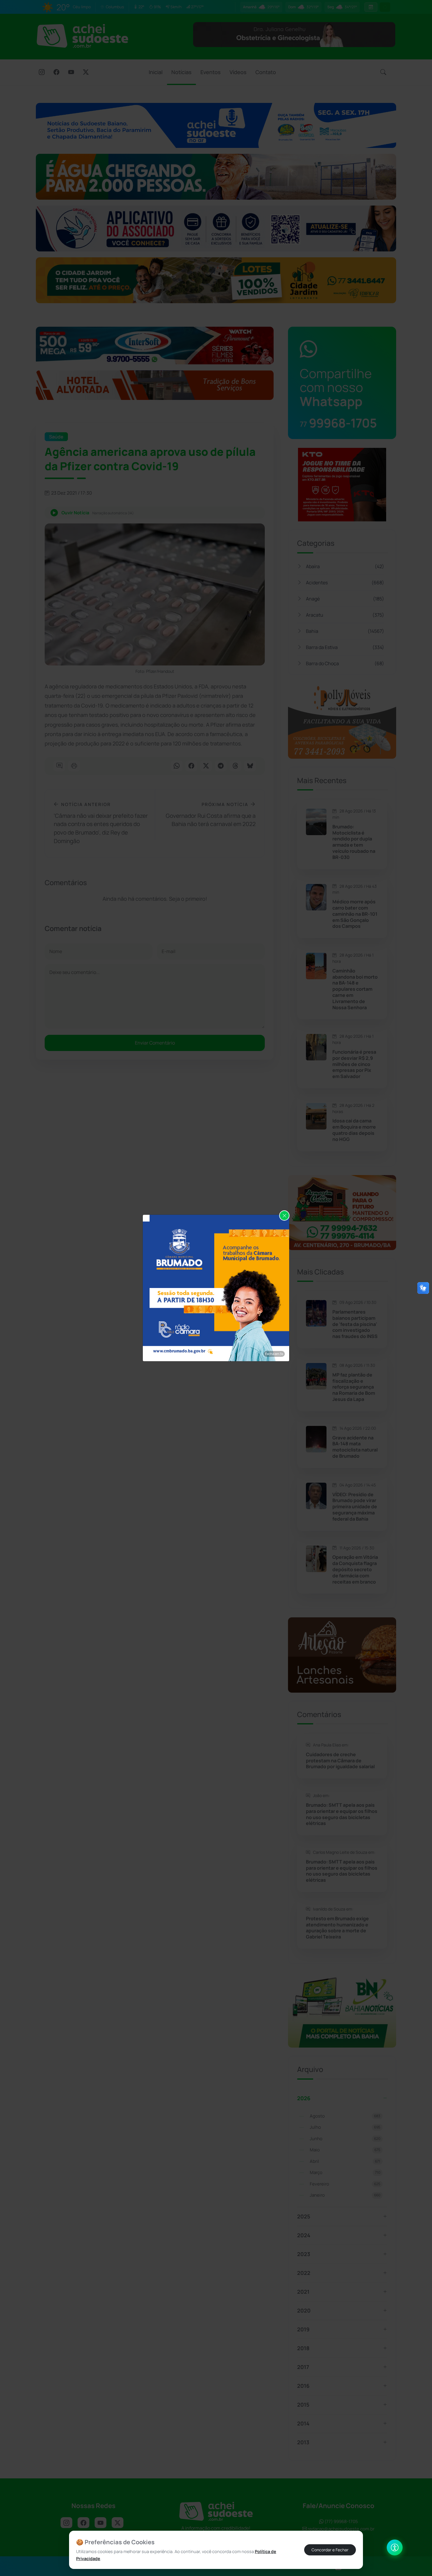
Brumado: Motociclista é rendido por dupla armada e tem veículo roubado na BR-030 (354, 842)
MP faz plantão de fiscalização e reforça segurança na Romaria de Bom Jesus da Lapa (354, 1387)
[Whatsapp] (177, 766)
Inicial (156, 72)
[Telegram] (221, 766)
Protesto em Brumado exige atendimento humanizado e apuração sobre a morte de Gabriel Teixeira (337, 1928)
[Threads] (235, 766)
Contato (266, 72)
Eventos (211, 72)
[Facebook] (56, 73)
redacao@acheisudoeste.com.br (341, 2529)
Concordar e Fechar (330, 2550)
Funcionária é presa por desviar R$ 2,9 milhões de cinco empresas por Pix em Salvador (354, 1064)
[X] (86, 73)
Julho (345, 2127)
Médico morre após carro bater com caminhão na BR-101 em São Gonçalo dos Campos (355, 914)
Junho (345, 2139)
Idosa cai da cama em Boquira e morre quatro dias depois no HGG (354, 1130)
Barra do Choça (345, 663)
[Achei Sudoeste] (82, 36)
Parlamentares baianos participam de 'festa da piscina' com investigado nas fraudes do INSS (355, 1324)
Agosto (345, 2116)
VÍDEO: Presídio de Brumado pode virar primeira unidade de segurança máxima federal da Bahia (355, 1507)
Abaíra (345, 566)
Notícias (181, 72)
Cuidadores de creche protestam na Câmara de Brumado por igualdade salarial (340, 1761)
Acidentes (345, 583)
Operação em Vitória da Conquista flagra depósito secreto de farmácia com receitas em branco (355, 1569)
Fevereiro (345, 2184)
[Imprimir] (74, 766)
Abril (345, 2161)
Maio (345, 2150)
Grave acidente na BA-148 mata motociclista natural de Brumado (355, 1447)
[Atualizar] (385, 7)
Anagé (345, 599)
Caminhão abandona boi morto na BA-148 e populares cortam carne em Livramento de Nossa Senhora (355, 989)
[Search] (383, 72)
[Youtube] (71, 73)
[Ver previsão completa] (371, 7)
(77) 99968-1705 (341, 2521)
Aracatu (345, 615)
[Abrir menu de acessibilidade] (395, 2547)
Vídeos (238, 72)
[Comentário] (59, 766)
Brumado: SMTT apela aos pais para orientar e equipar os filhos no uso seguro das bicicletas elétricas (342, 1814)
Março (345, 2172)
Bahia (345, 631)
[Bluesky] (250, 766)
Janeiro (345, 2195)
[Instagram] (42, 73)
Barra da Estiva (345, 647)
